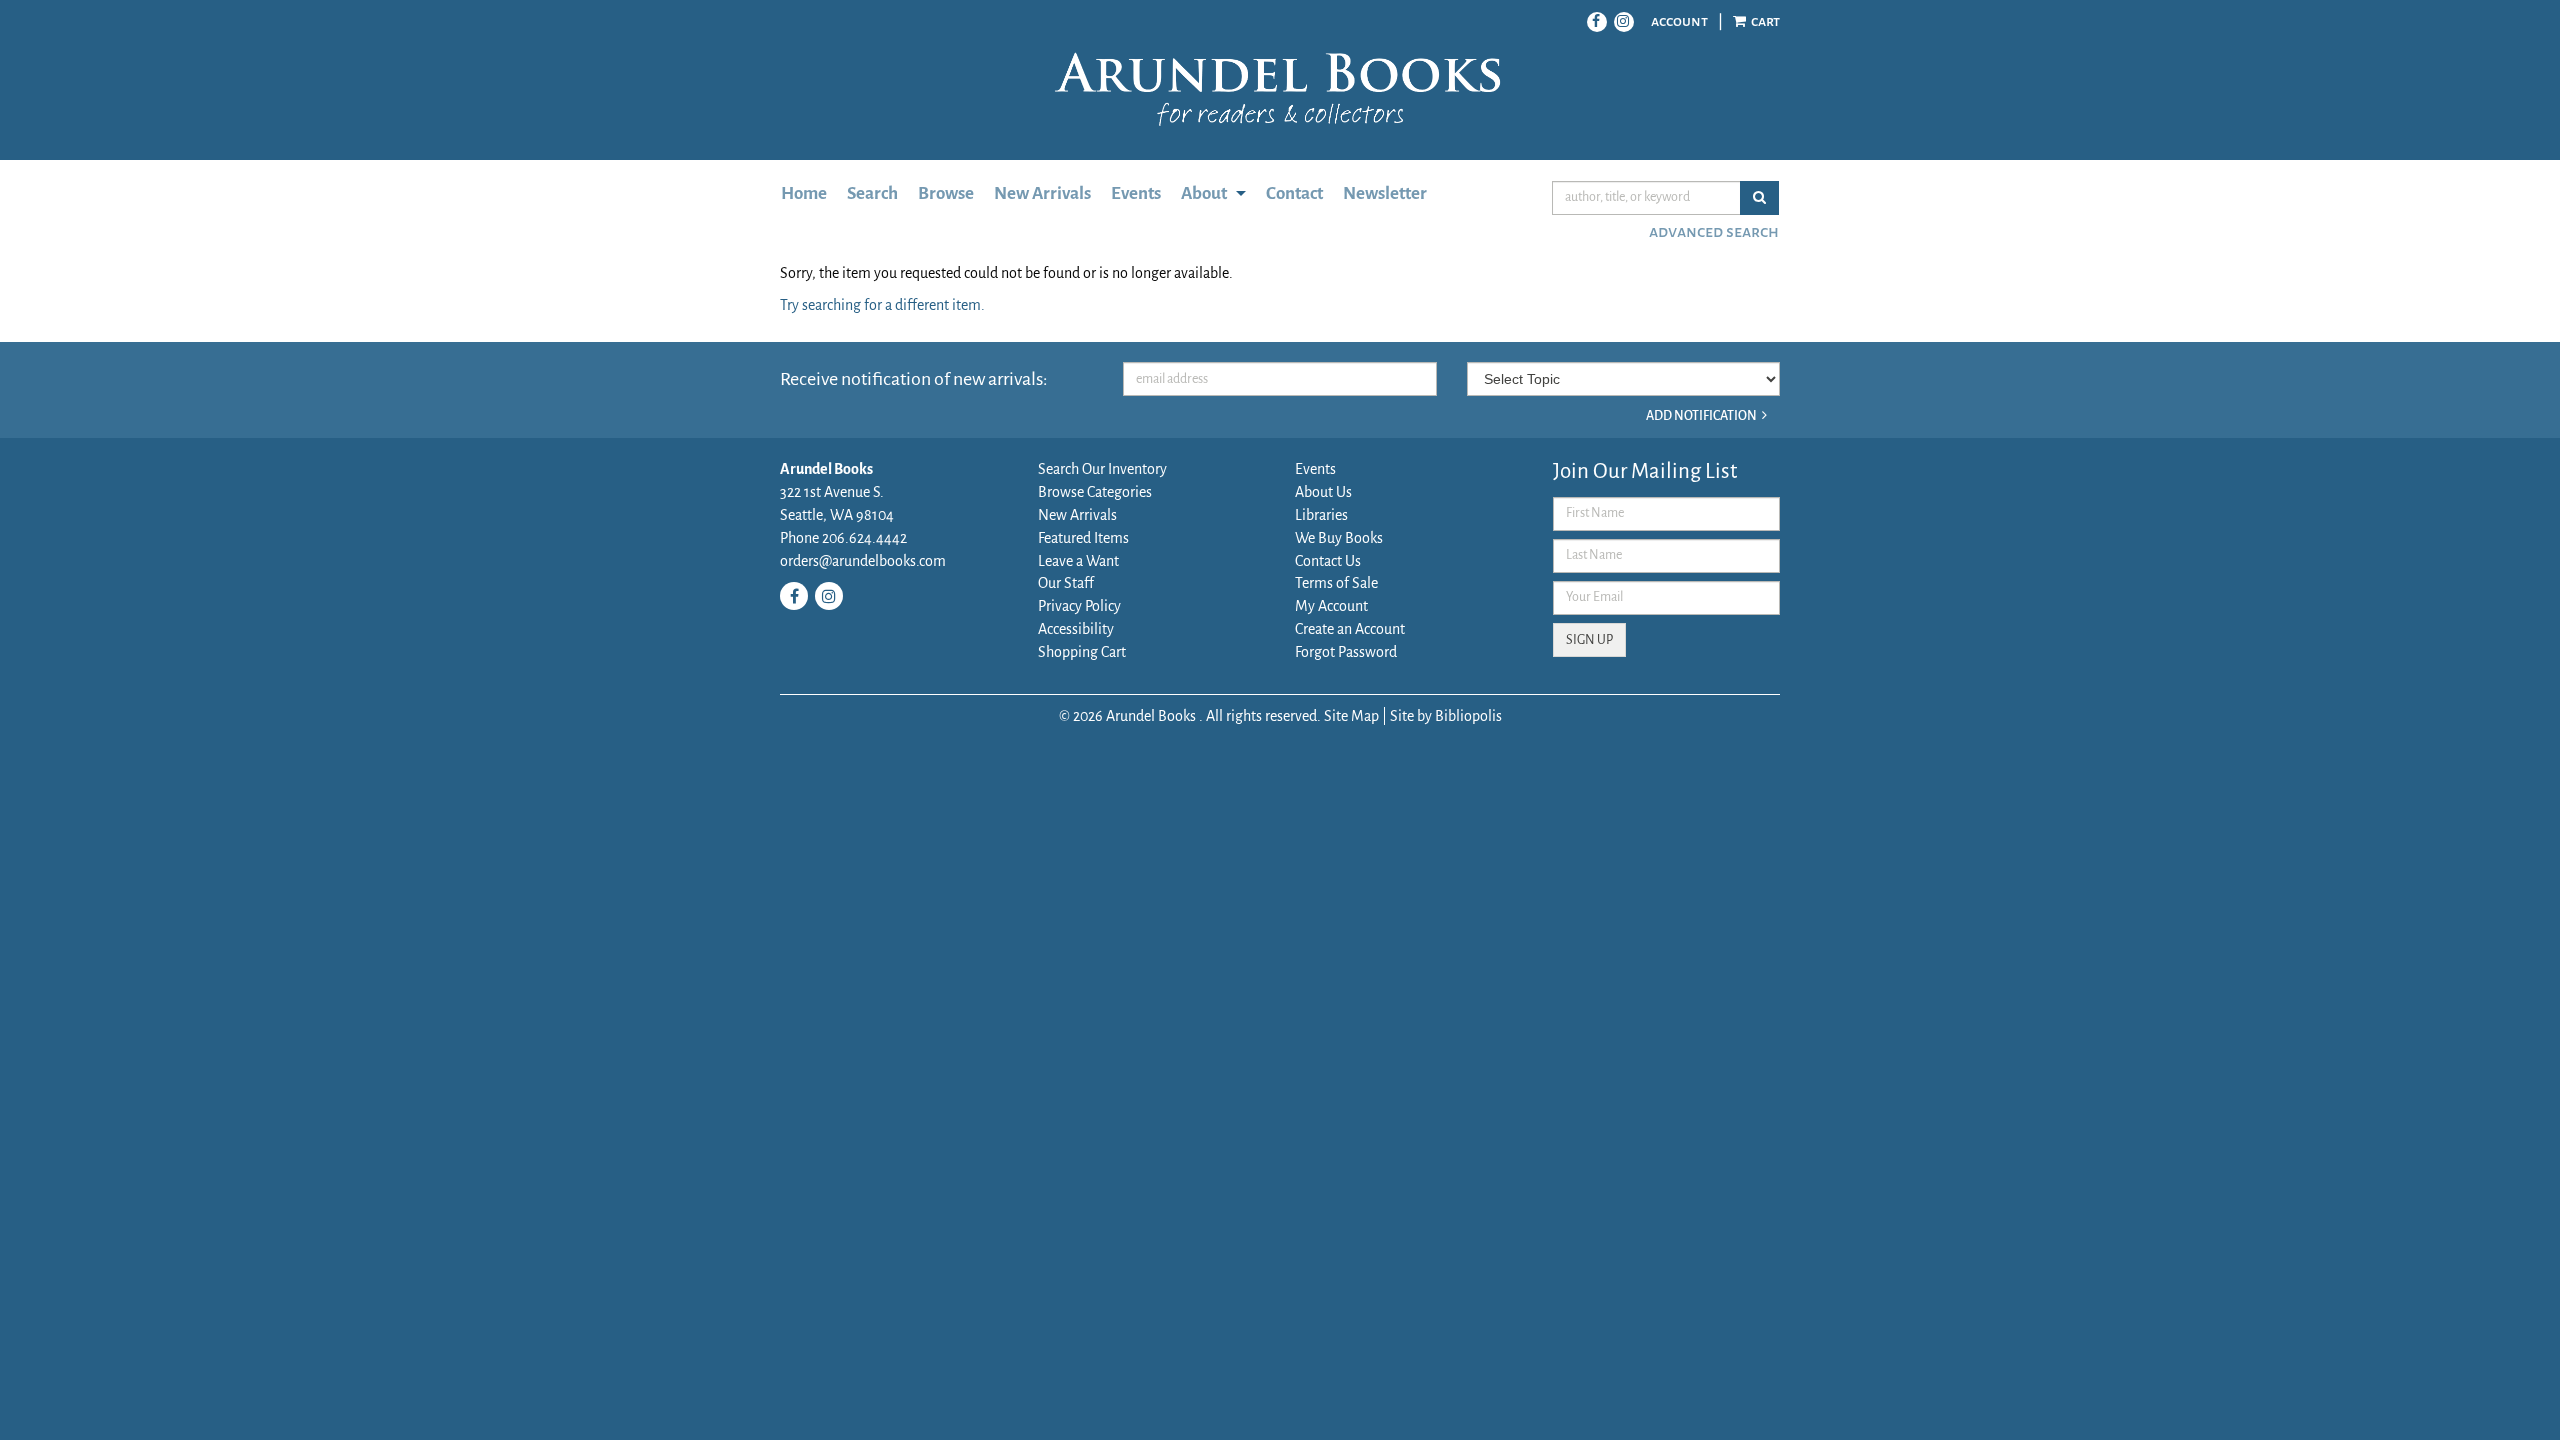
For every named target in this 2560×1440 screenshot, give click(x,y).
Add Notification (1701, 416)
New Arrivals (1042, 193)
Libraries (1321, 515)
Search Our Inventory (1102, 469)
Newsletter (1385, 193)
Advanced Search (1714, 232)
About (1204, 193)
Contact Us (1328, 561)
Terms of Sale (1336, 583)
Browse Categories (1095, 492)
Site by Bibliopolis (1446, 716)
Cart (1764, 21)
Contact (1294, 193)
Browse (946, 193)
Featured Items (1083, 538)
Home (804, 193)
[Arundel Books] (1280, 90)
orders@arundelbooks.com (863, 561)
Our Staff (1066, 583)
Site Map (1351, 716)
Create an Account (1350, 629)
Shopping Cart (1082, 652)
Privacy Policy (1079, 606)
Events (1136, 193)
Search (872, 193)
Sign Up (1589, 640)
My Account (1331, 606)
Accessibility (1076, 629)
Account (1679, 21)
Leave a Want (1078, 561)
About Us (1323, 492)
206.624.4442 (863, 538)
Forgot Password (1346, 652)
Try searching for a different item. (882, 305)
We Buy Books (1339, 538)
